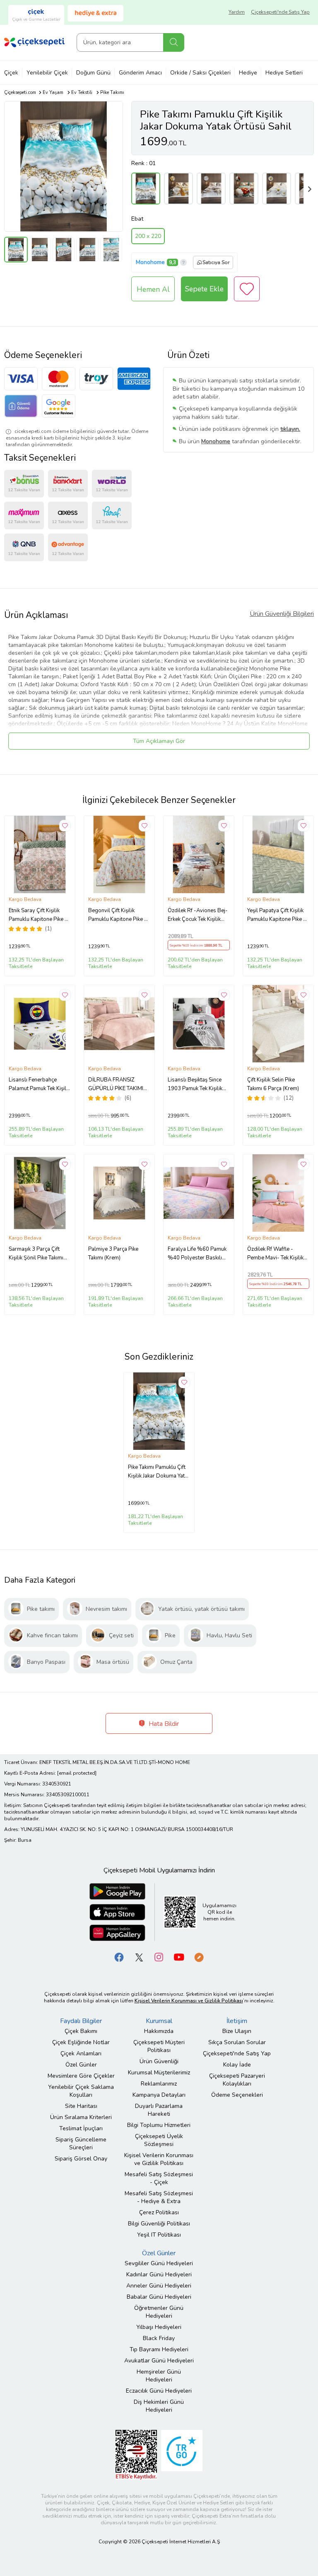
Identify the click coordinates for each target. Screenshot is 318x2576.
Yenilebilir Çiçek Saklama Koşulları (81, 2091)
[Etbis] (136, 2454)
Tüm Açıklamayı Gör (159, 741)
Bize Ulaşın (237, 2031)
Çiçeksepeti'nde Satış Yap (280, 12)
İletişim (237, 2021)
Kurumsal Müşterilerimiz (159, 2073)
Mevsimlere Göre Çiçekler (81, 2076)
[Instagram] (159, 1957)
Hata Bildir (163, 1724)
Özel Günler (81, 2065)
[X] (139, 1957)
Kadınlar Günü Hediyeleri (159, 2274)
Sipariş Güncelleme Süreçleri (81, 2143)
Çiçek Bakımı (81, 2031)
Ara (174, 42)
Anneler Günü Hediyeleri (159, 2286)
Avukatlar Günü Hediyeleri (159, 2361)
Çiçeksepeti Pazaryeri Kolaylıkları (237, 2080)
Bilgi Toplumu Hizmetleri (159, 2125)
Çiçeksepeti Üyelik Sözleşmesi (159, 2140)
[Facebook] (119, 1957)
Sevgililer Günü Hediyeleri (159, 2263)
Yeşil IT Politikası (159, 2235)
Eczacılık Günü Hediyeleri (159, 2391)
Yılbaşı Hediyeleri (159, 2327)
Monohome (150, 262)
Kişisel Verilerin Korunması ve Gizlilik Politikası (159, 2159)
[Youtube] (179, 1957)
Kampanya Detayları (159, 2095)
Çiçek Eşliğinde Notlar (81, 2042)
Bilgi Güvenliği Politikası (159, 2224)
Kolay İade (237, 2065)
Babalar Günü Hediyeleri (159, 2297)
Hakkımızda (159, 2031)
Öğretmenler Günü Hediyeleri (159, 2312)
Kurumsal (159, 2021)
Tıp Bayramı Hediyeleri (159, 2349)
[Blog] (199, 1957)
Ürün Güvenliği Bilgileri (282, 614)
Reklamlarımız (159, 2084)
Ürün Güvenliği (159, 2061)
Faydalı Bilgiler (81, 2021)
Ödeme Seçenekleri (237, 2095)
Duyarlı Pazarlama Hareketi (159, 2110)
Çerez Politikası (159, 2212)
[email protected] (77, 1773)
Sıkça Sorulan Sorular (237, 2042)
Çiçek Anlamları (81, 2053)
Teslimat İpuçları (81, 2128)
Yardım (237, 12)
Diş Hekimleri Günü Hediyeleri (159, 2406)
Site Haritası (81, 2106)
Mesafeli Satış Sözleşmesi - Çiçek (159, 2178)
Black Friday (159, 2338)
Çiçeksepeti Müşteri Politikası (159, 2046)
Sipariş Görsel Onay (81, 2159)
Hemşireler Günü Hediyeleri (159, 2376)
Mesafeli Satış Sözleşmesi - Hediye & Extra (159, 2197)
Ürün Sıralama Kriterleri (81, 2117)
